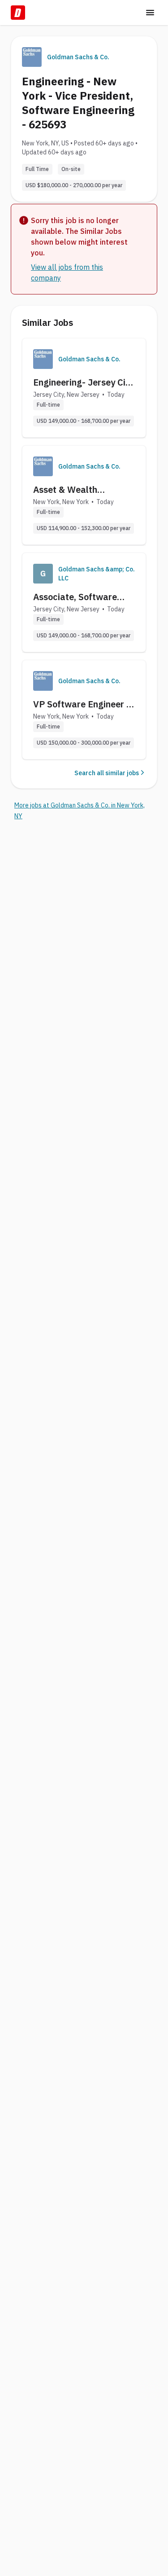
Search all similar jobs (107, 773)
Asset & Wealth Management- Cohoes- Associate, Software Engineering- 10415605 (82, 490)
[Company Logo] (43, 359)
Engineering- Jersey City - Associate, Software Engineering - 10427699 (83, 382)
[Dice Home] (18, 13)
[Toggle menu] (150, 13)
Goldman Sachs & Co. (78, 57)
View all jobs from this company (67, 272)
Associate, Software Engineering (75, 597)
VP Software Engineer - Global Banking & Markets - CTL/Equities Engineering (82, 704)
